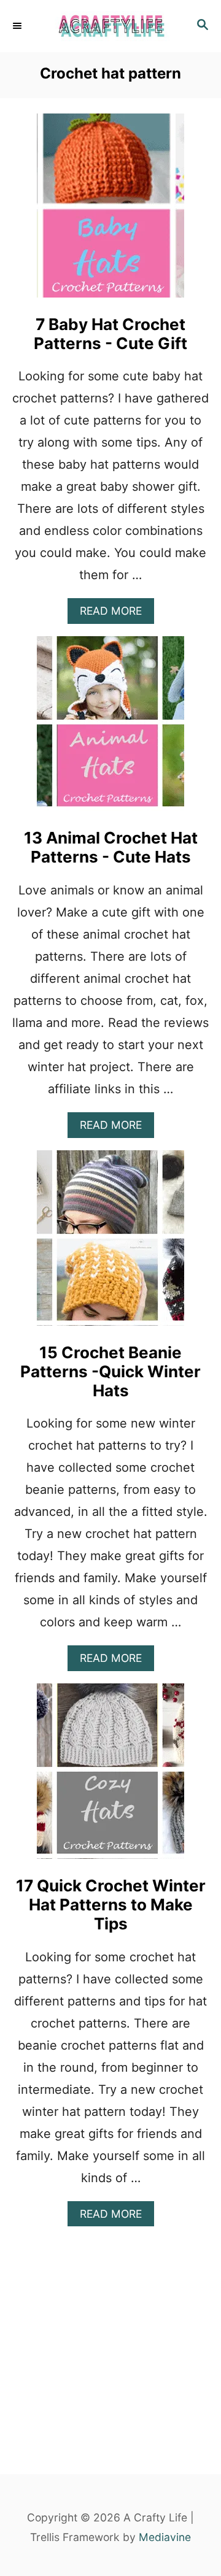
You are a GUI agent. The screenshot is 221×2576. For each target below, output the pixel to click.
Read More (117, 614)
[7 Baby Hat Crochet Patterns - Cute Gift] (110, 211)
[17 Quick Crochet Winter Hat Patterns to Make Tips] (110, 1777)
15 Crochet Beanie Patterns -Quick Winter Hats (110, 1371)
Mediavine (165, 2537)
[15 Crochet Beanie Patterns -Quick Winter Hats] (110, 1244)
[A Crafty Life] (110, 26)
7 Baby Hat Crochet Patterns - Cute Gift (110, 334)
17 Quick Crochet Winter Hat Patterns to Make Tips (111, 1905)
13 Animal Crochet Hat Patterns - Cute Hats (111, 847)
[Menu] (18, 26)
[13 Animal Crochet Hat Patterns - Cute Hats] (110, 729)
